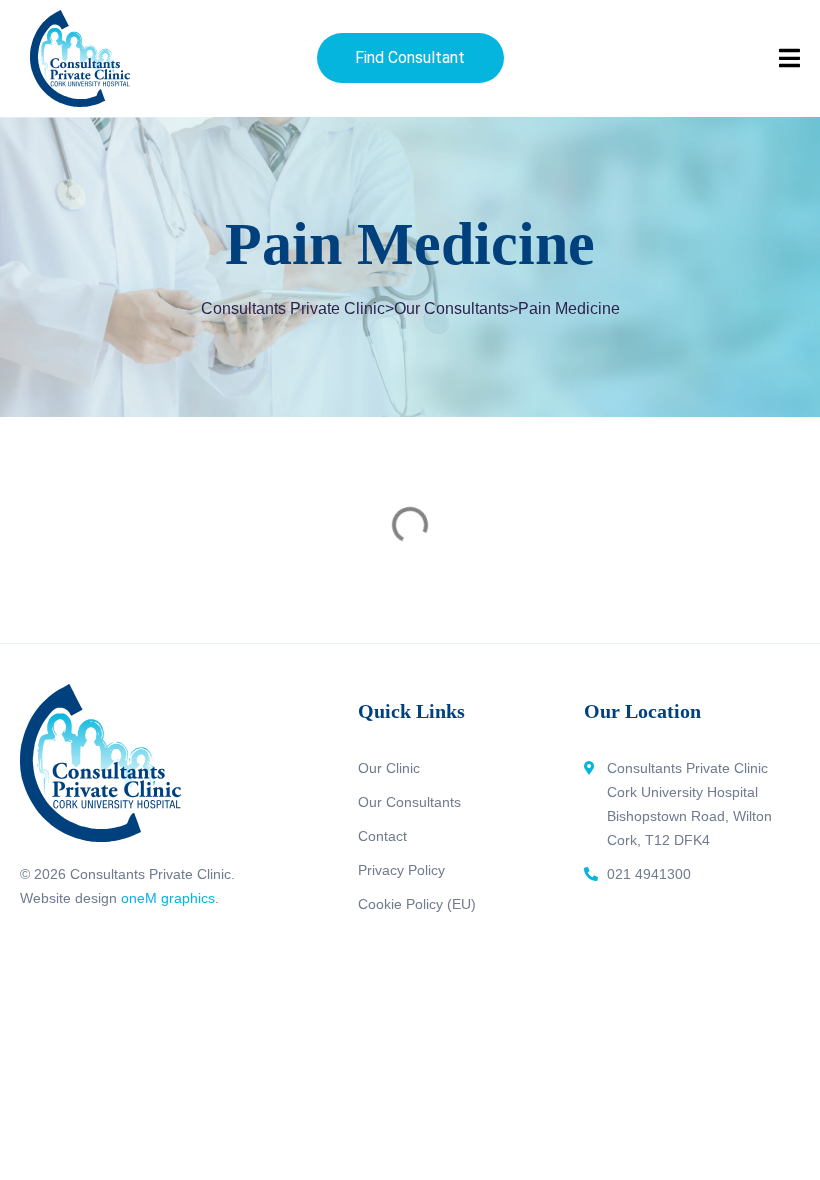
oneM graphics (168, 898)
